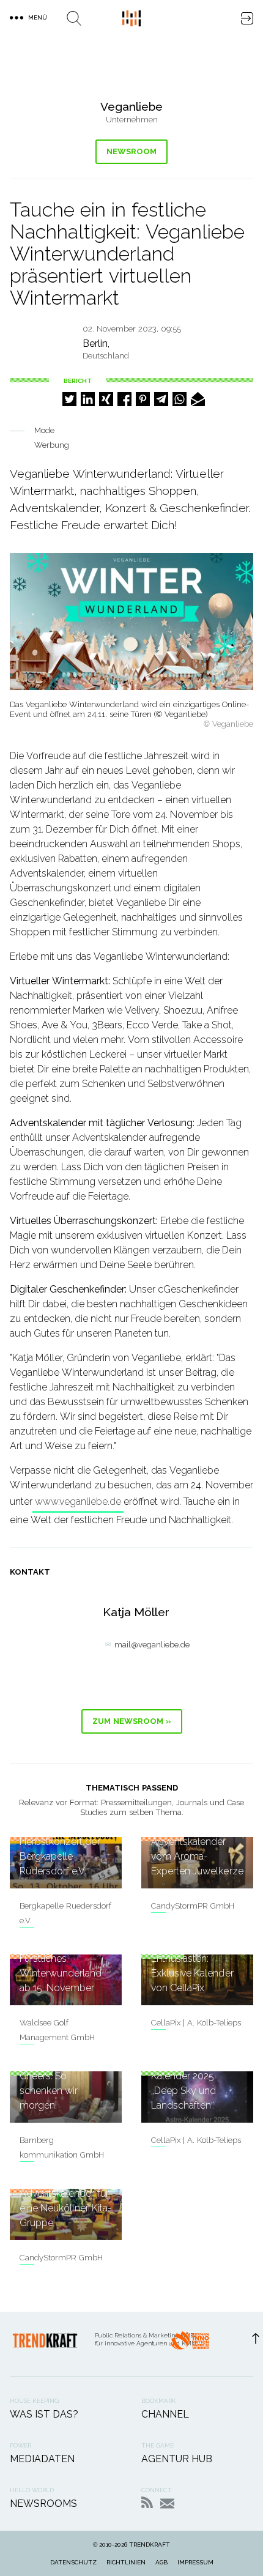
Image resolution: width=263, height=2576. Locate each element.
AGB (161, 2562)
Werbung (52, 445)
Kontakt (167, 2504)
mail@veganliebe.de (152, 1645)
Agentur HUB (177, 2459)
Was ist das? (44, 2414)
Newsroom (131, 151)
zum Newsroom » (132, 1721)
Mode (44, 430)
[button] (69, 399)
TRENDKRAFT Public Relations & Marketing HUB (131, 18)
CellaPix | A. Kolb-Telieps (196, 2023)
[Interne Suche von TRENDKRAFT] (74, 18)
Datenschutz (73, 2562)
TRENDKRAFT (150, 2544)
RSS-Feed (147, 2502)
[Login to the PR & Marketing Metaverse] (247, 18)
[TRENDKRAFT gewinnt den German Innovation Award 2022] (190, 2344)
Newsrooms (43, 2504)
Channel (165, 2414)
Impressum (195, 2562)
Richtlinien (126, 2562)
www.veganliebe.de (78, 1501)
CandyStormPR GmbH (193, 1906)
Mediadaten (42, 2459)
